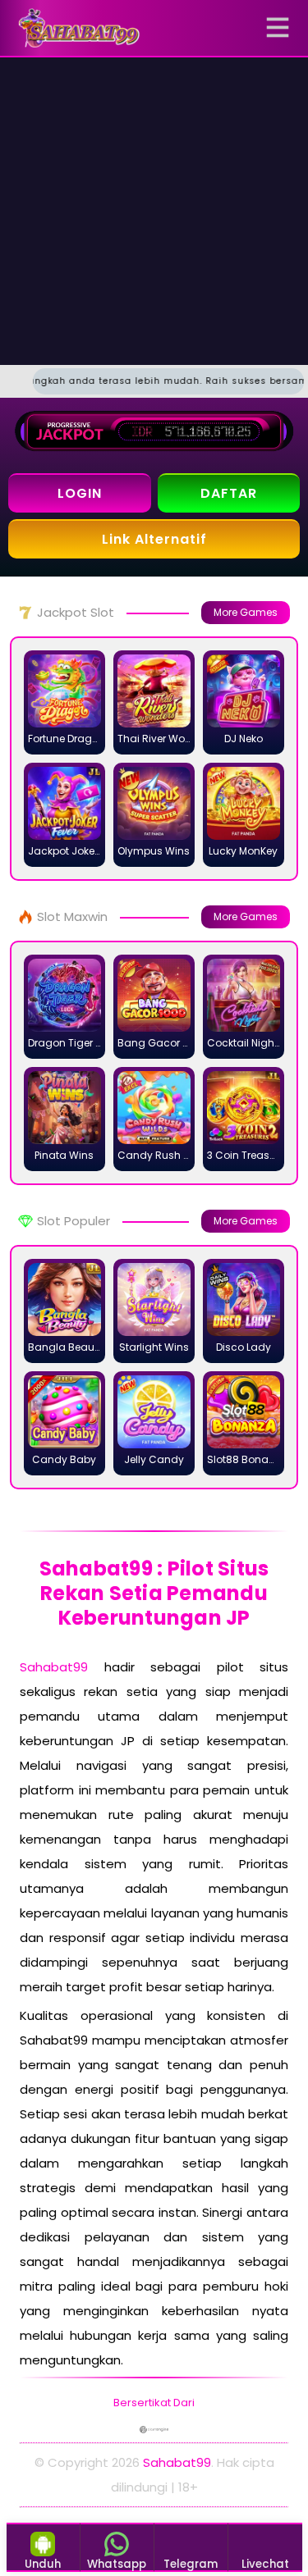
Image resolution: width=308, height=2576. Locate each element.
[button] (281, 28)
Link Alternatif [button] (154, 539)
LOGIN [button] (80, 493)
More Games (246, 612)
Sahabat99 (54, 1667)
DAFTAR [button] (229, 493)
